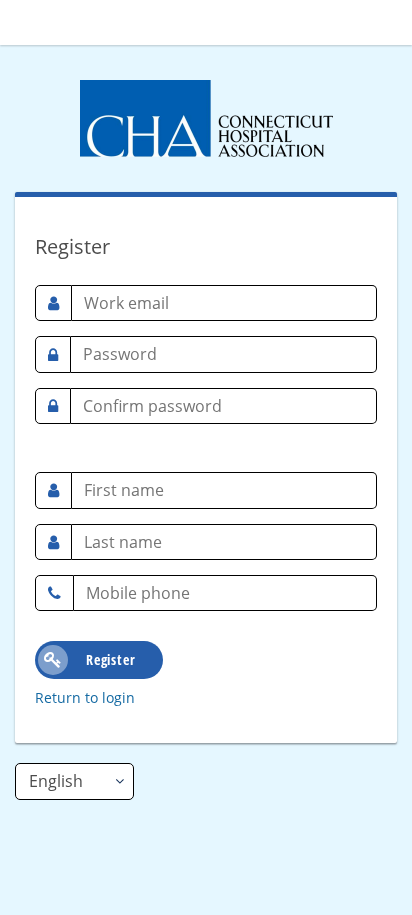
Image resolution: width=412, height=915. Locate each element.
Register (110, 659)
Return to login (85, 697)
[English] (74, 781)
